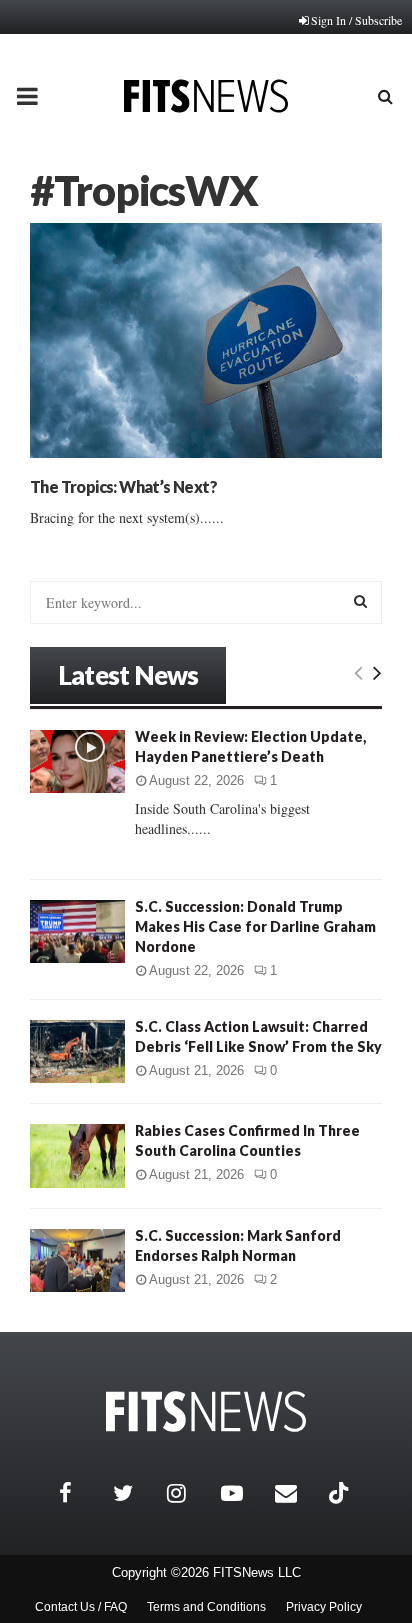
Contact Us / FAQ (81, 1607)
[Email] (297, 1493)
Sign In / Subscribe (356, 20)
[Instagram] (189, 1493)
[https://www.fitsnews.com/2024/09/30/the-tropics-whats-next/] (206, 340)
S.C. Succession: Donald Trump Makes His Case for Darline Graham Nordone (255, 926)
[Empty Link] (358, 672)
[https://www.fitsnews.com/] (206, 1411)
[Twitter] (135, 1493)
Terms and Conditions (206, 1607)
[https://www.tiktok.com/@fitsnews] (341, 1493)
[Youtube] (243, 1493)
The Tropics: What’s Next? (123, 486)
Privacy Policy (324, 1607)
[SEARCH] (360, 601)
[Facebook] (81, 1493)
